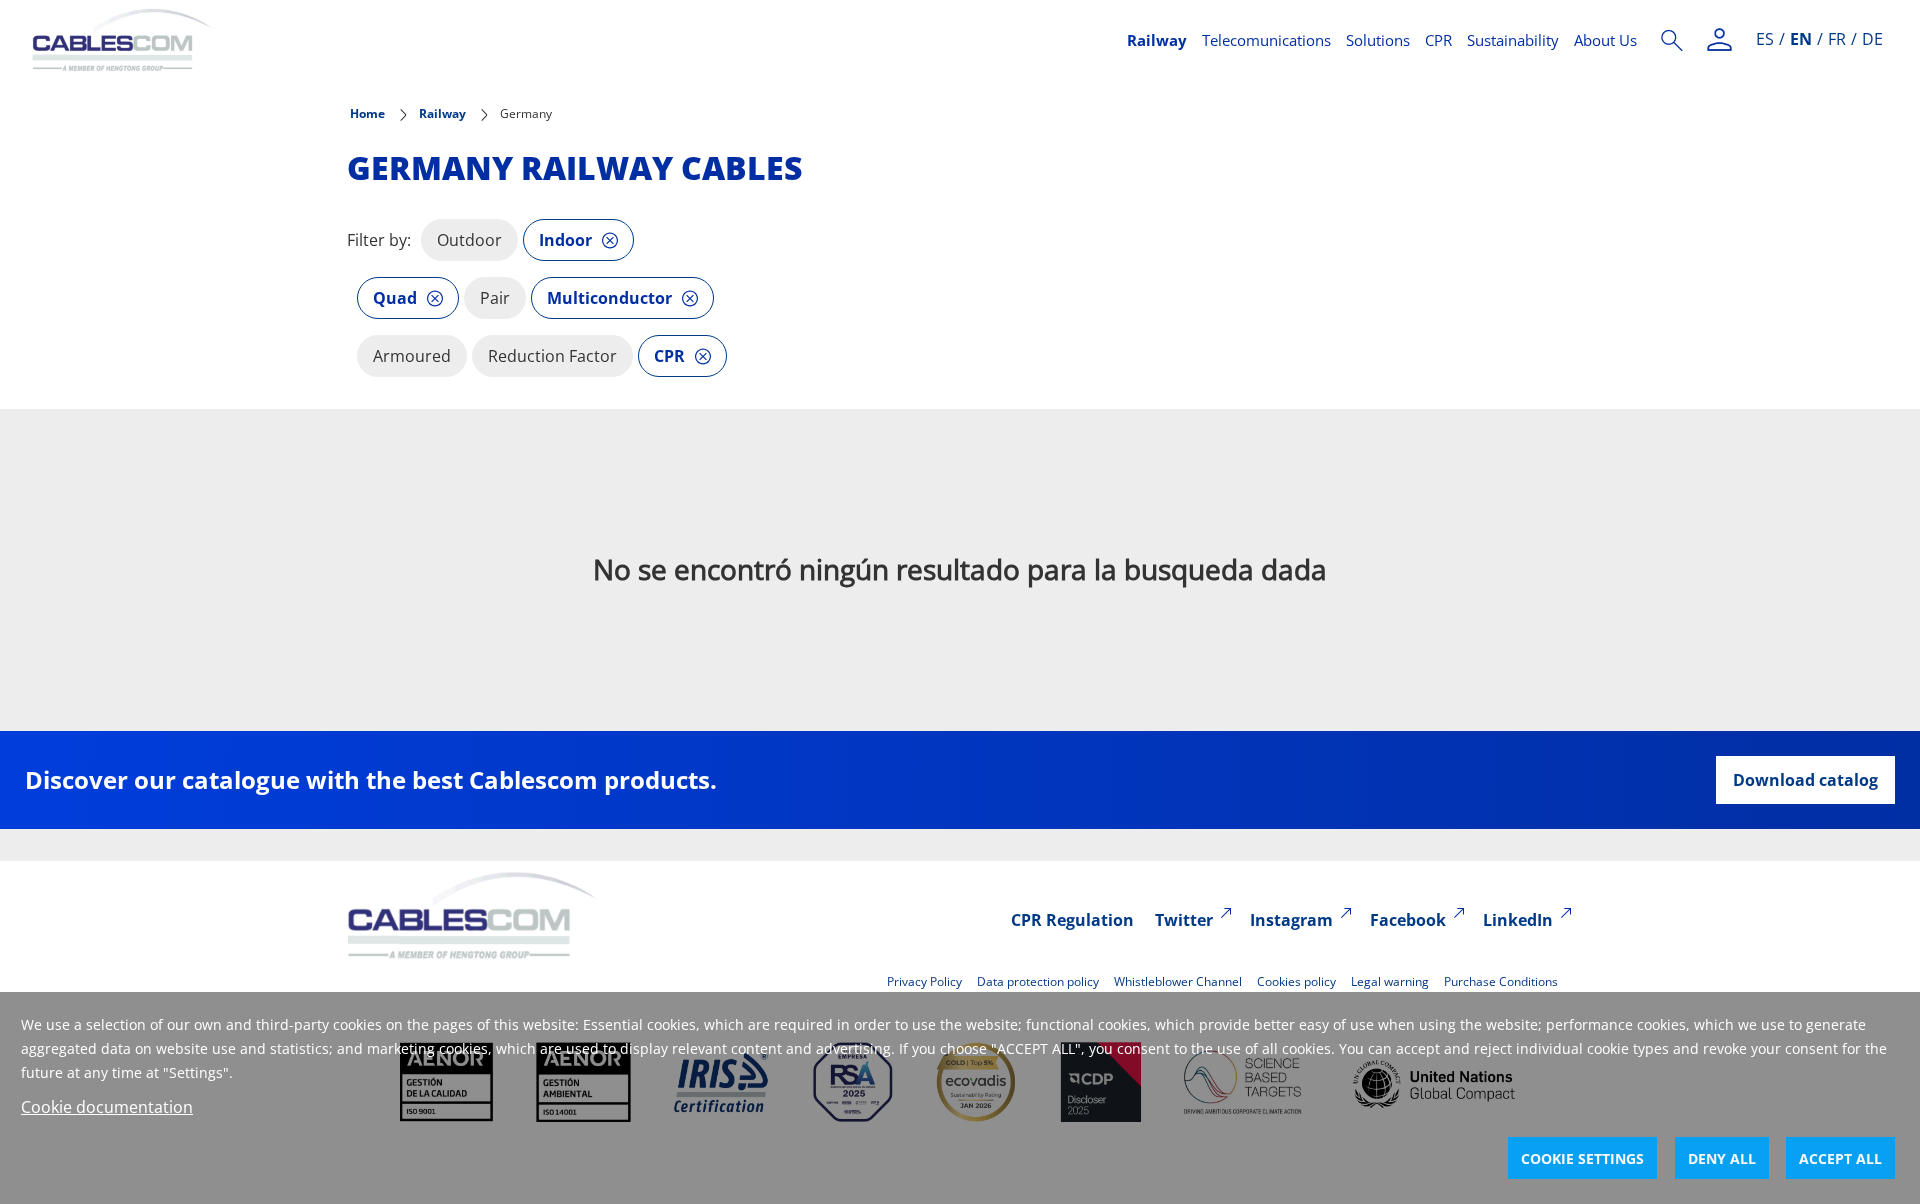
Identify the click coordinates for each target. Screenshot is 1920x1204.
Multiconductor (609, 298)
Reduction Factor (552, 356)
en (1801, 39)
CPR (1438, 40)
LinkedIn (1518, 920)
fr (1837, 39)
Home (367, 113)
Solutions (1378, 40)
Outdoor (469, 240)
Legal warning (1390, 981)
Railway (1157, 40)
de (1872, 39)
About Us (1605, 40)
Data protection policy (1038, 981)
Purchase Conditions (1501, 981)
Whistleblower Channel (1178, 981)
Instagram (1291, 920)
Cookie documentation (107, 1107)
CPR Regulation (1072, 920)
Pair (495, 298)
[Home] (567, 40)
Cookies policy (1296, 981)
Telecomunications (1266, 40)
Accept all (1840, 1158)
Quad (395, 298)
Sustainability (1513, 40)
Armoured (412, 356)
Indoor (565, 240)
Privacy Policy (924, 981)
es (1765, 39)
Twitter (1184, 920)
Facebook (1408, 920)
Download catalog (1805, 780)
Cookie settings (1582, 1158)
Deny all (1722, 1158)
